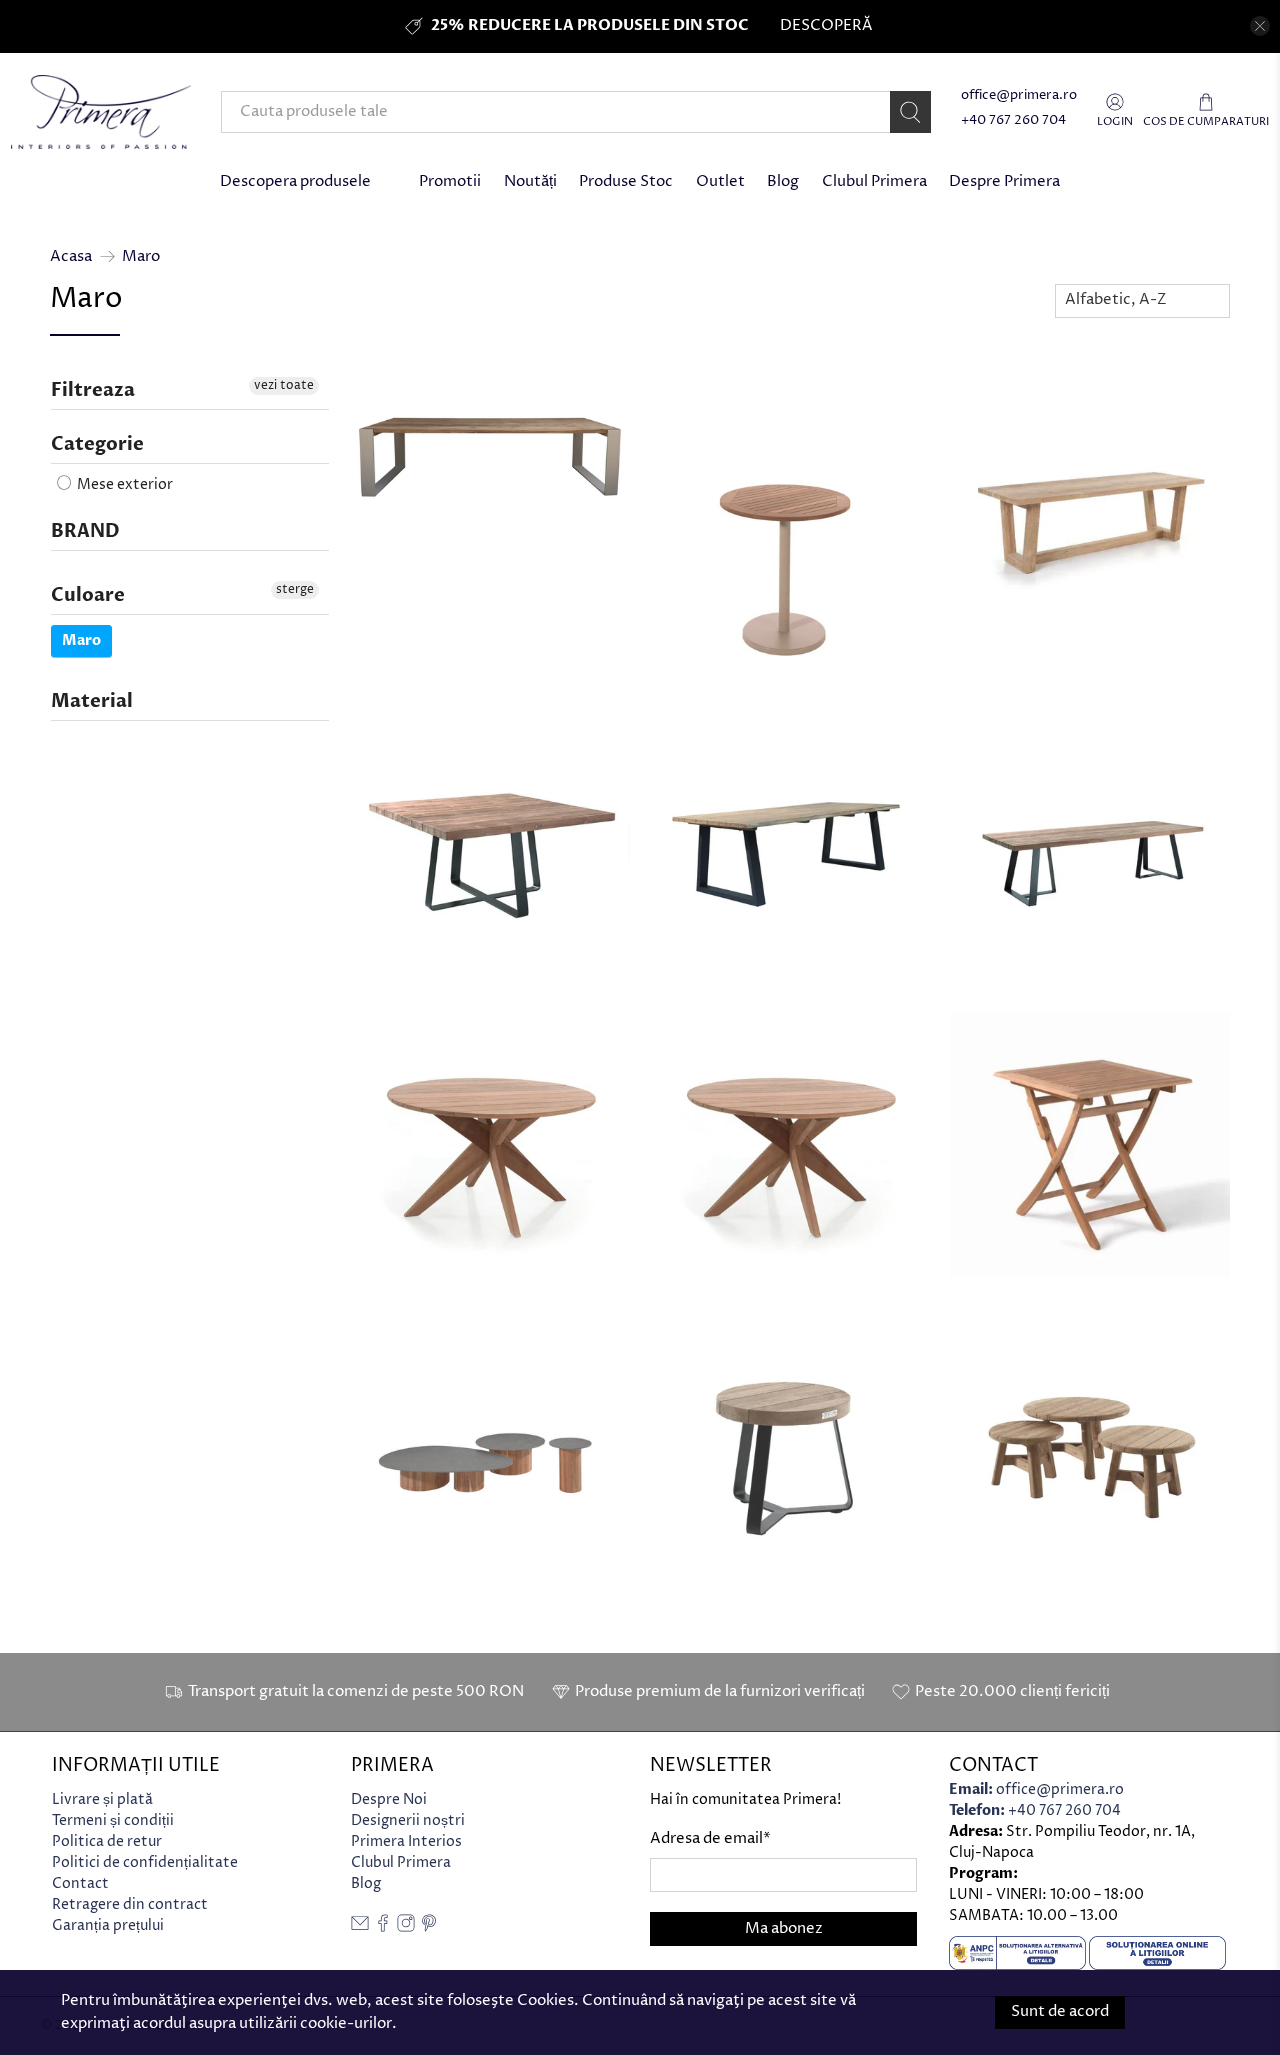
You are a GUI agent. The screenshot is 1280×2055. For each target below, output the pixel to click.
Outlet (720, 181)
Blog (783, 181)
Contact (80, 1883)
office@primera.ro (1019, 95)
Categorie (97, 444)
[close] (1260, 26)
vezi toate (284, 385)
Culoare (88, 595)
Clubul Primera (874, 181)
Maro (141, 256)
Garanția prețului (108, 1925)
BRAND (85, 531)
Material (92, 701)
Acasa (71, 256)
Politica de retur (107, 1841)
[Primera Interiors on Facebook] (383, 1927)
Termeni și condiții (113, 1820)
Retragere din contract (130, 1904)
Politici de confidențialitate (145, 1862)
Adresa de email (710, 1838)
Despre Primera (1004, 181)
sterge (295, 589)
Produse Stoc (626, 181)
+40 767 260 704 (1013, 120)
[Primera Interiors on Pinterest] (429, 1927)
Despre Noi (389, 1799)
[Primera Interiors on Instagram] (406, 1927)
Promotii (450, 181)
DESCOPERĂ (826, 25)
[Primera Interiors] (101, 112)
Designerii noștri (408, 1820)
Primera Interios (406, 1841)
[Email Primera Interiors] (360, 1927)
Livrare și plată (102, 1799)
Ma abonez (784, 1928)
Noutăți (530, 181)
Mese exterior (123, 484)
